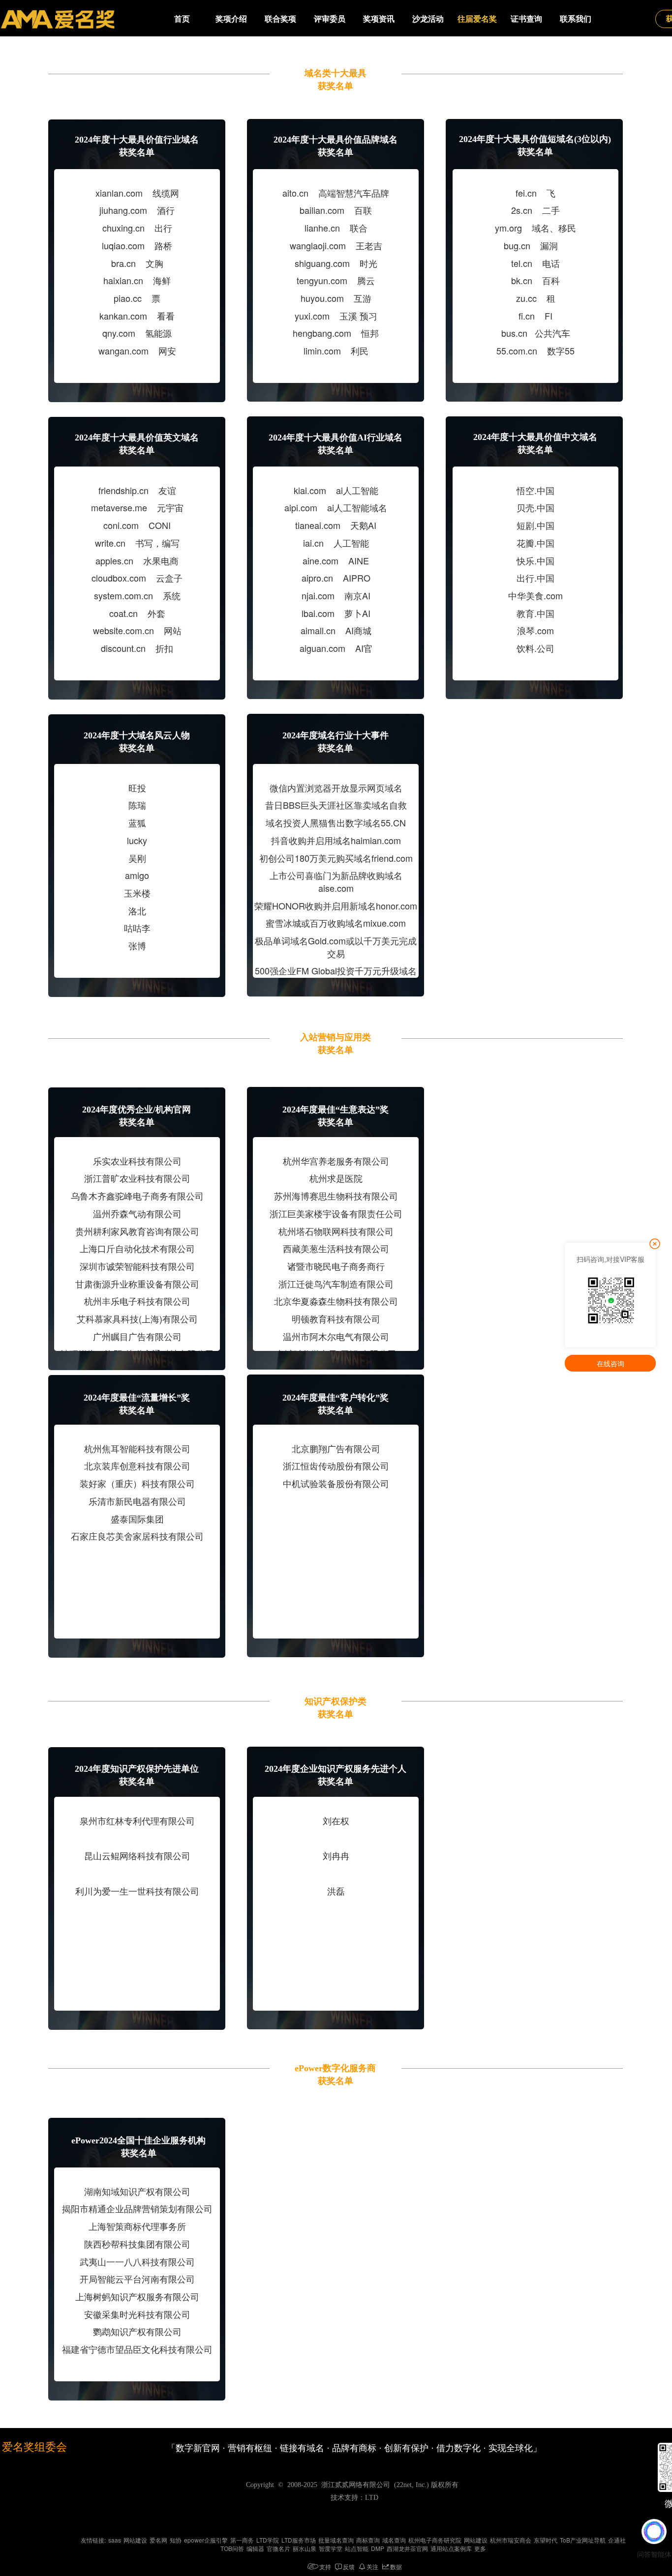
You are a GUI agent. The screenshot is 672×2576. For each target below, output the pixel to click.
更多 (480, 2548)
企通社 (617, 2540)
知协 (176, 2540)
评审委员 (330, 19)
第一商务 (242, 2540)
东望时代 (546, 2540)
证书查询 (526, 19)
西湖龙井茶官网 (407, 2548)
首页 (182, 19)
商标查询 (368, 2540)
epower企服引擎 (206, 2540)
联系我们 (576, 19)
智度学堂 (331, 2548)
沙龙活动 (428, 19)
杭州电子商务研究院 (435, 2540)
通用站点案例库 (451, 2548)
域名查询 (394, 2540)
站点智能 (357, 2548)
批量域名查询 (336, 2540)
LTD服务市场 (299, 2540)
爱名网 (158, 2540)
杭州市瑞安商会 (511, 2540)
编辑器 (255, 2548)
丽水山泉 (305, 2548)
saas (115, 2540)
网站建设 (135, 2540)
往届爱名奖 (477, 19)
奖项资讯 (379, 19)
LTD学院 (268, 2540)
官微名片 (278, 2548)
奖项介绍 (231, 19)
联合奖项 (280, 19)
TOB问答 (232, 2548)
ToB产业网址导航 (583, 2540)
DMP (378, 2548)
